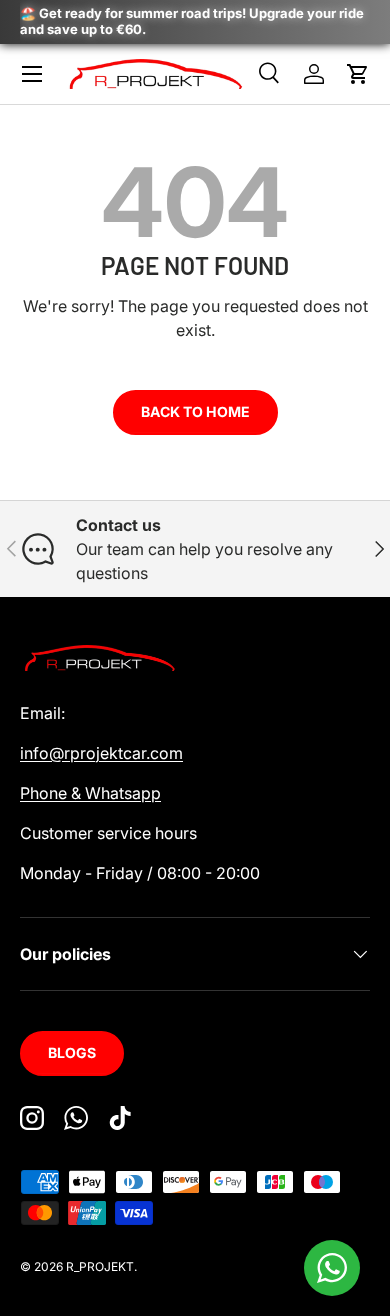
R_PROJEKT (100, 1266)
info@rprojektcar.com (101, 753)
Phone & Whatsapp (90, 793)
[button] (358, 74)
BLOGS (72, 1052)
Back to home (195, 411)
